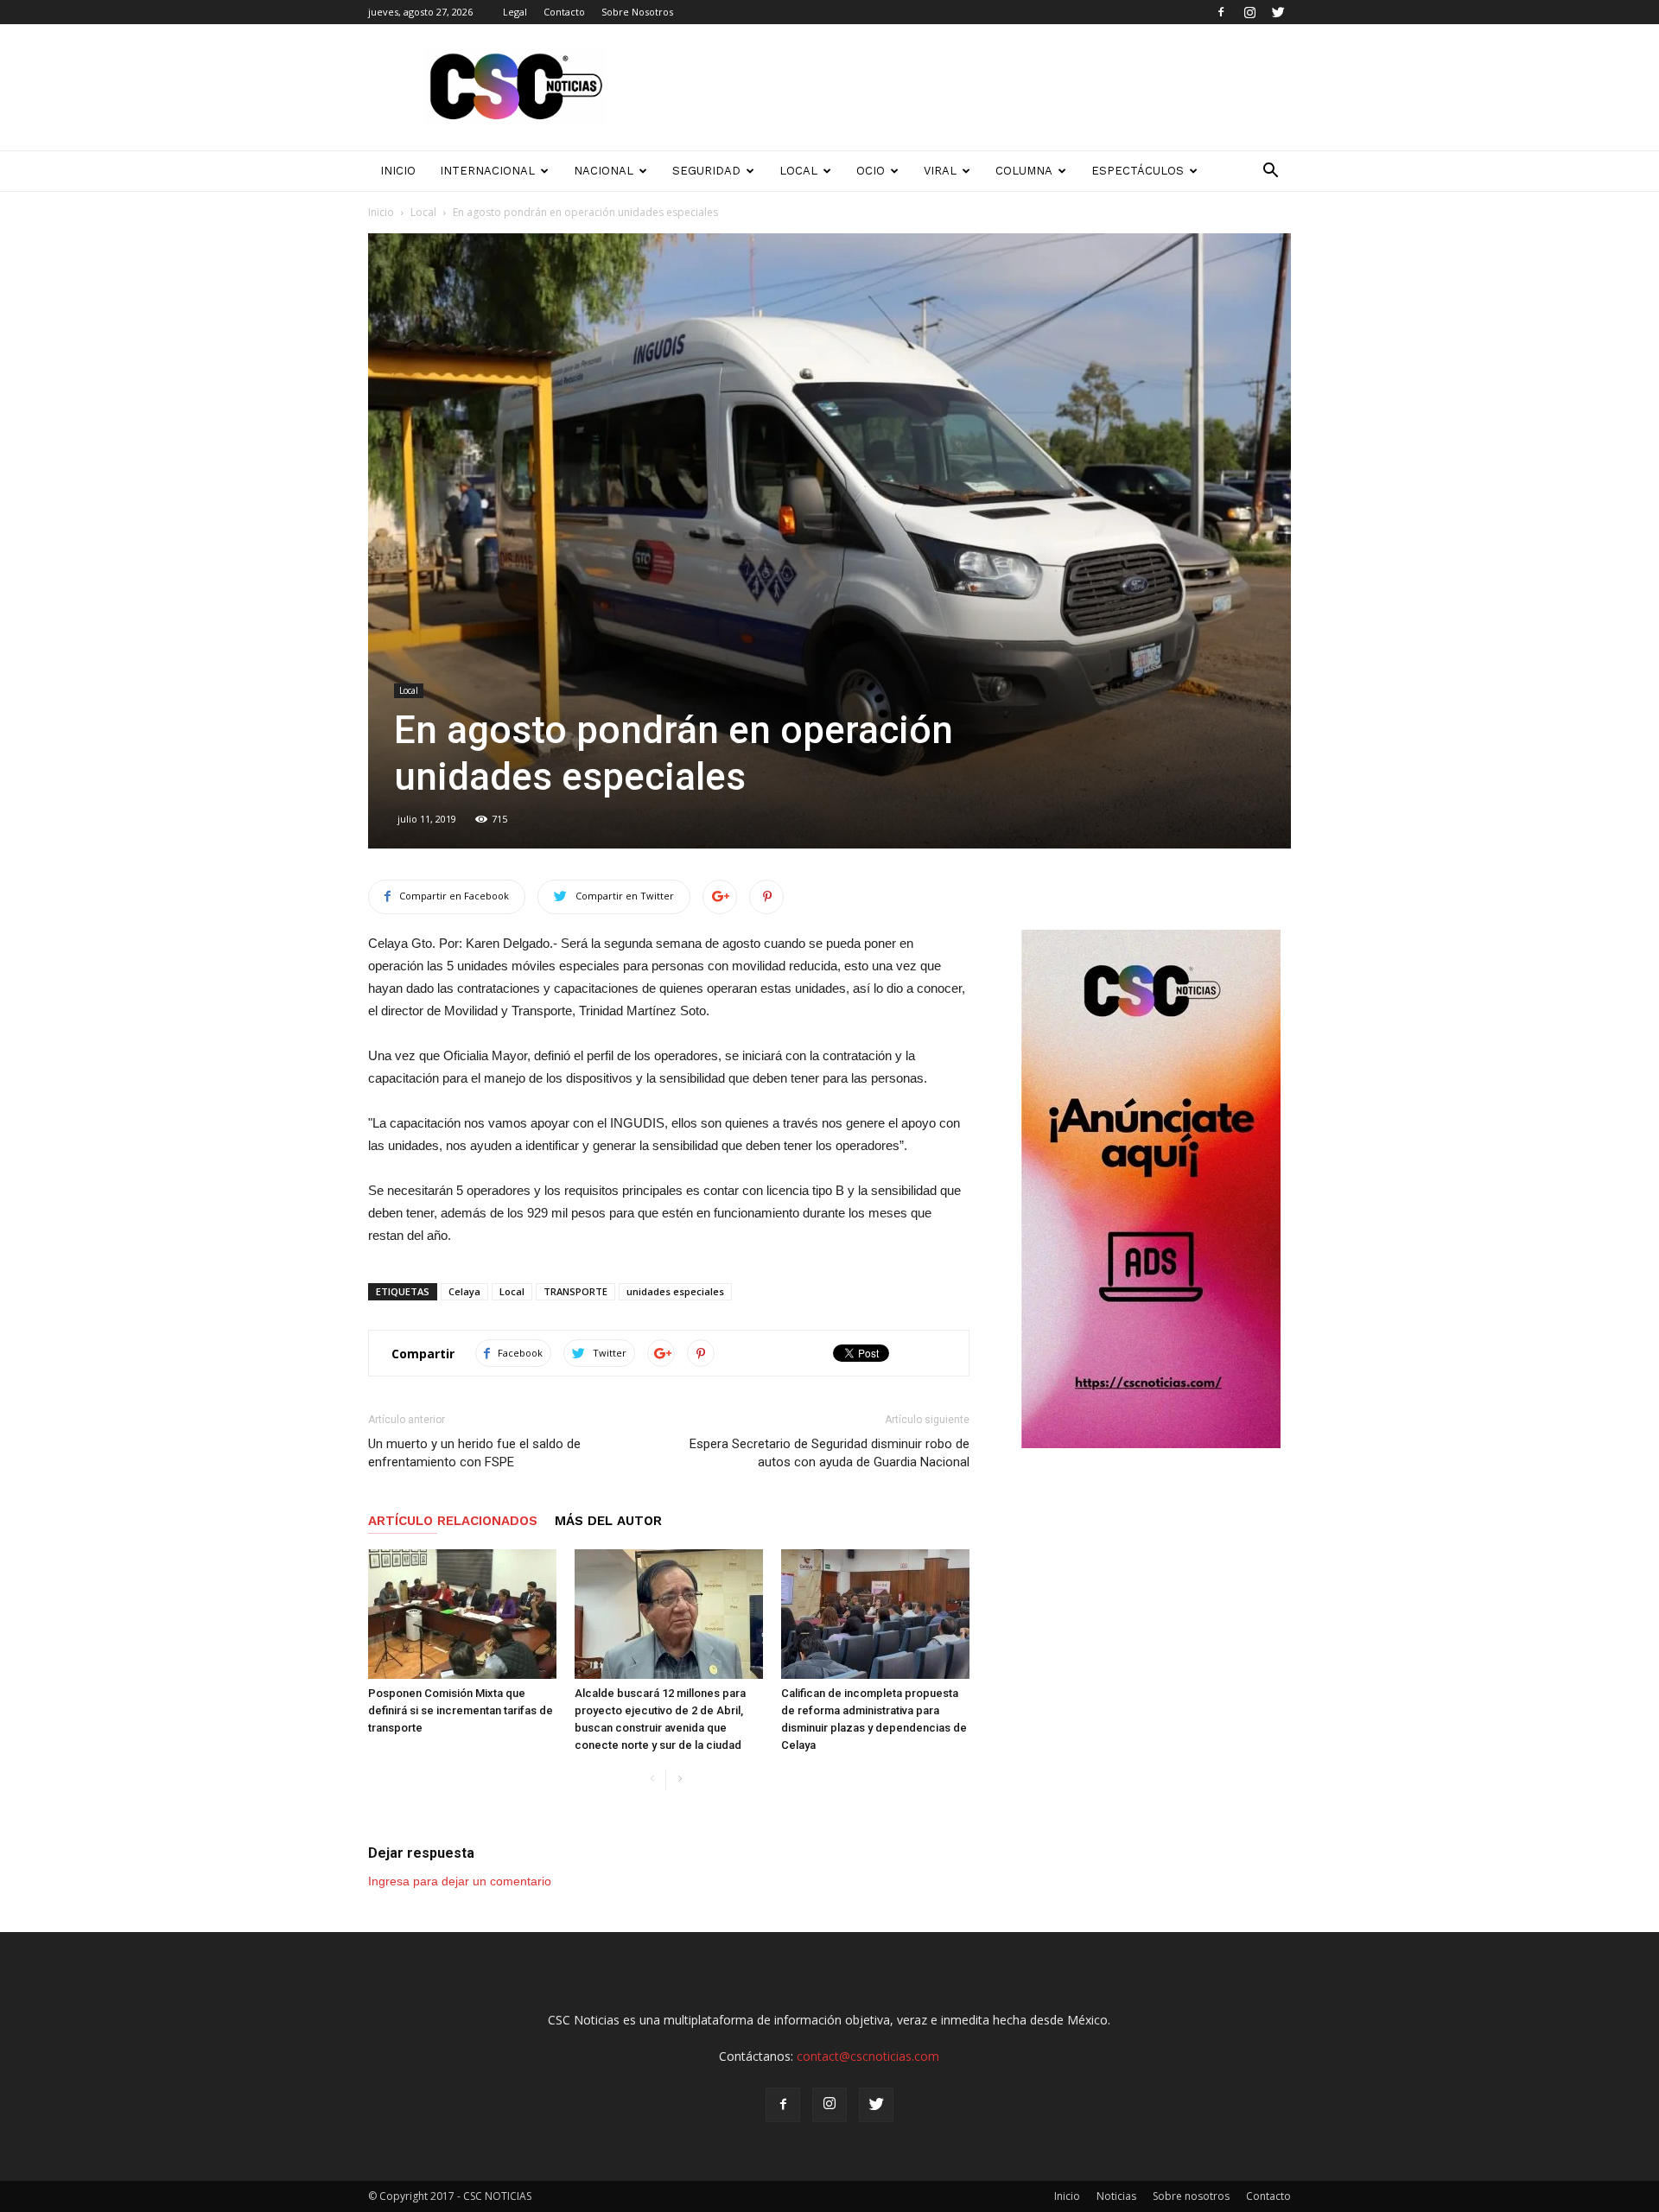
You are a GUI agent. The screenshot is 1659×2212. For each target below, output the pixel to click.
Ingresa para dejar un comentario (460, 1881)
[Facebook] (1221, 12)
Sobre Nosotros (637, 12)
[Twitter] (1278, 12)
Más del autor (608, 1521)
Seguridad (706, 171)
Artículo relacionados (453, 1521)
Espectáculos (1138, 171)
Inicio (381, 212)
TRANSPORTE (575, 1291)
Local (798, 171)
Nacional (604, 171)
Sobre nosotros (1191, 2196)
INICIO (398, 171)
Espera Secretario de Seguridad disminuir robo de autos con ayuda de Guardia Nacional (829, 1453)
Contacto (564, 12)
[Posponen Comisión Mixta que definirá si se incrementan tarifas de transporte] (462, 1614)
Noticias (1116, 2196)
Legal (515, 12)
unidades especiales (675, 1291)
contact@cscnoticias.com (868, 2056)
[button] (1270, 171)
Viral (940, 171)
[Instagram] (1249, 12)
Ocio (871, 171)
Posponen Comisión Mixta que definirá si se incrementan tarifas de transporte (461, 1710)
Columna (1024, 171)
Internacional (487, 171)
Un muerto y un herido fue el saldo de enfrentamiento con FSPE (474, 1453)
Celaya (464, 1291)
